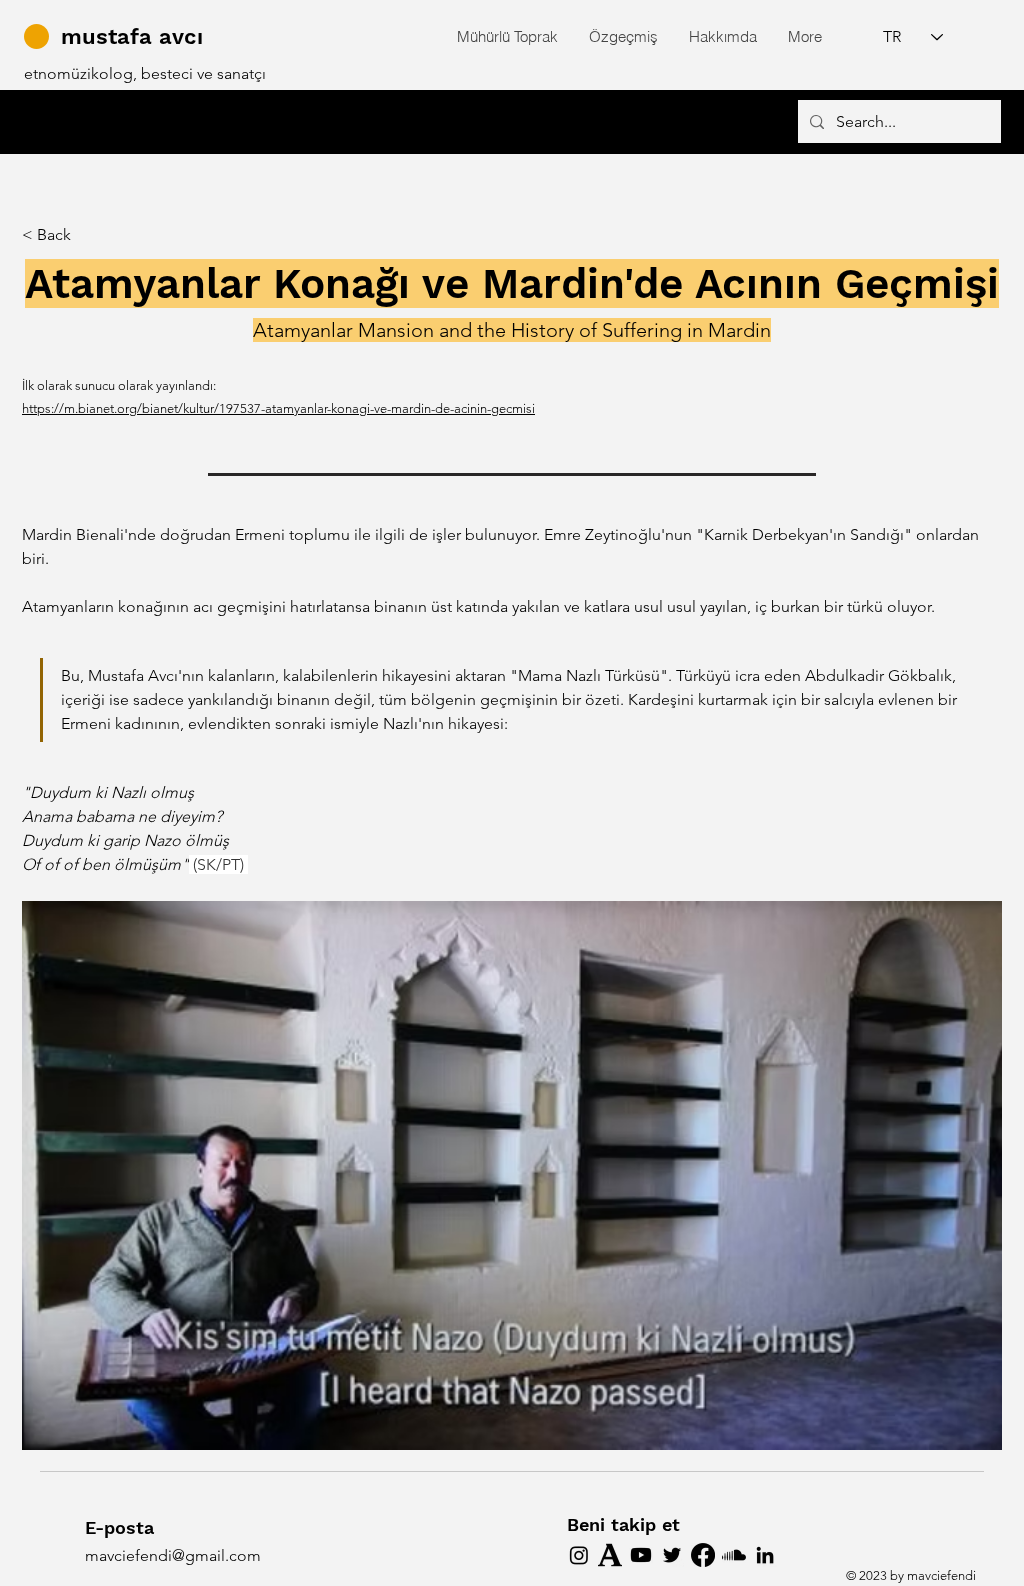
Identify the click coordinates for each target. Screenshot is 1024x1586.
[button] (507, 37)
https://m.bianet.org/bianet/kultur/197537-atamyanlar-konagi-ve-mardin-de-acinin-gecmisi (278, 408)
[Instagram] (579, 1555)
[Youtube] (641, 1555)
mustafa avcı (132, 36)
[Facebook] (703, 1555)
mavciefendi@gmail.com (173, 1555)
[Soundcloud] (734, 1555)
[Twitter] (672, 1555)
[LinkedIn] (765, 1555)
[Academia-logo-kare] (610, 1555)
